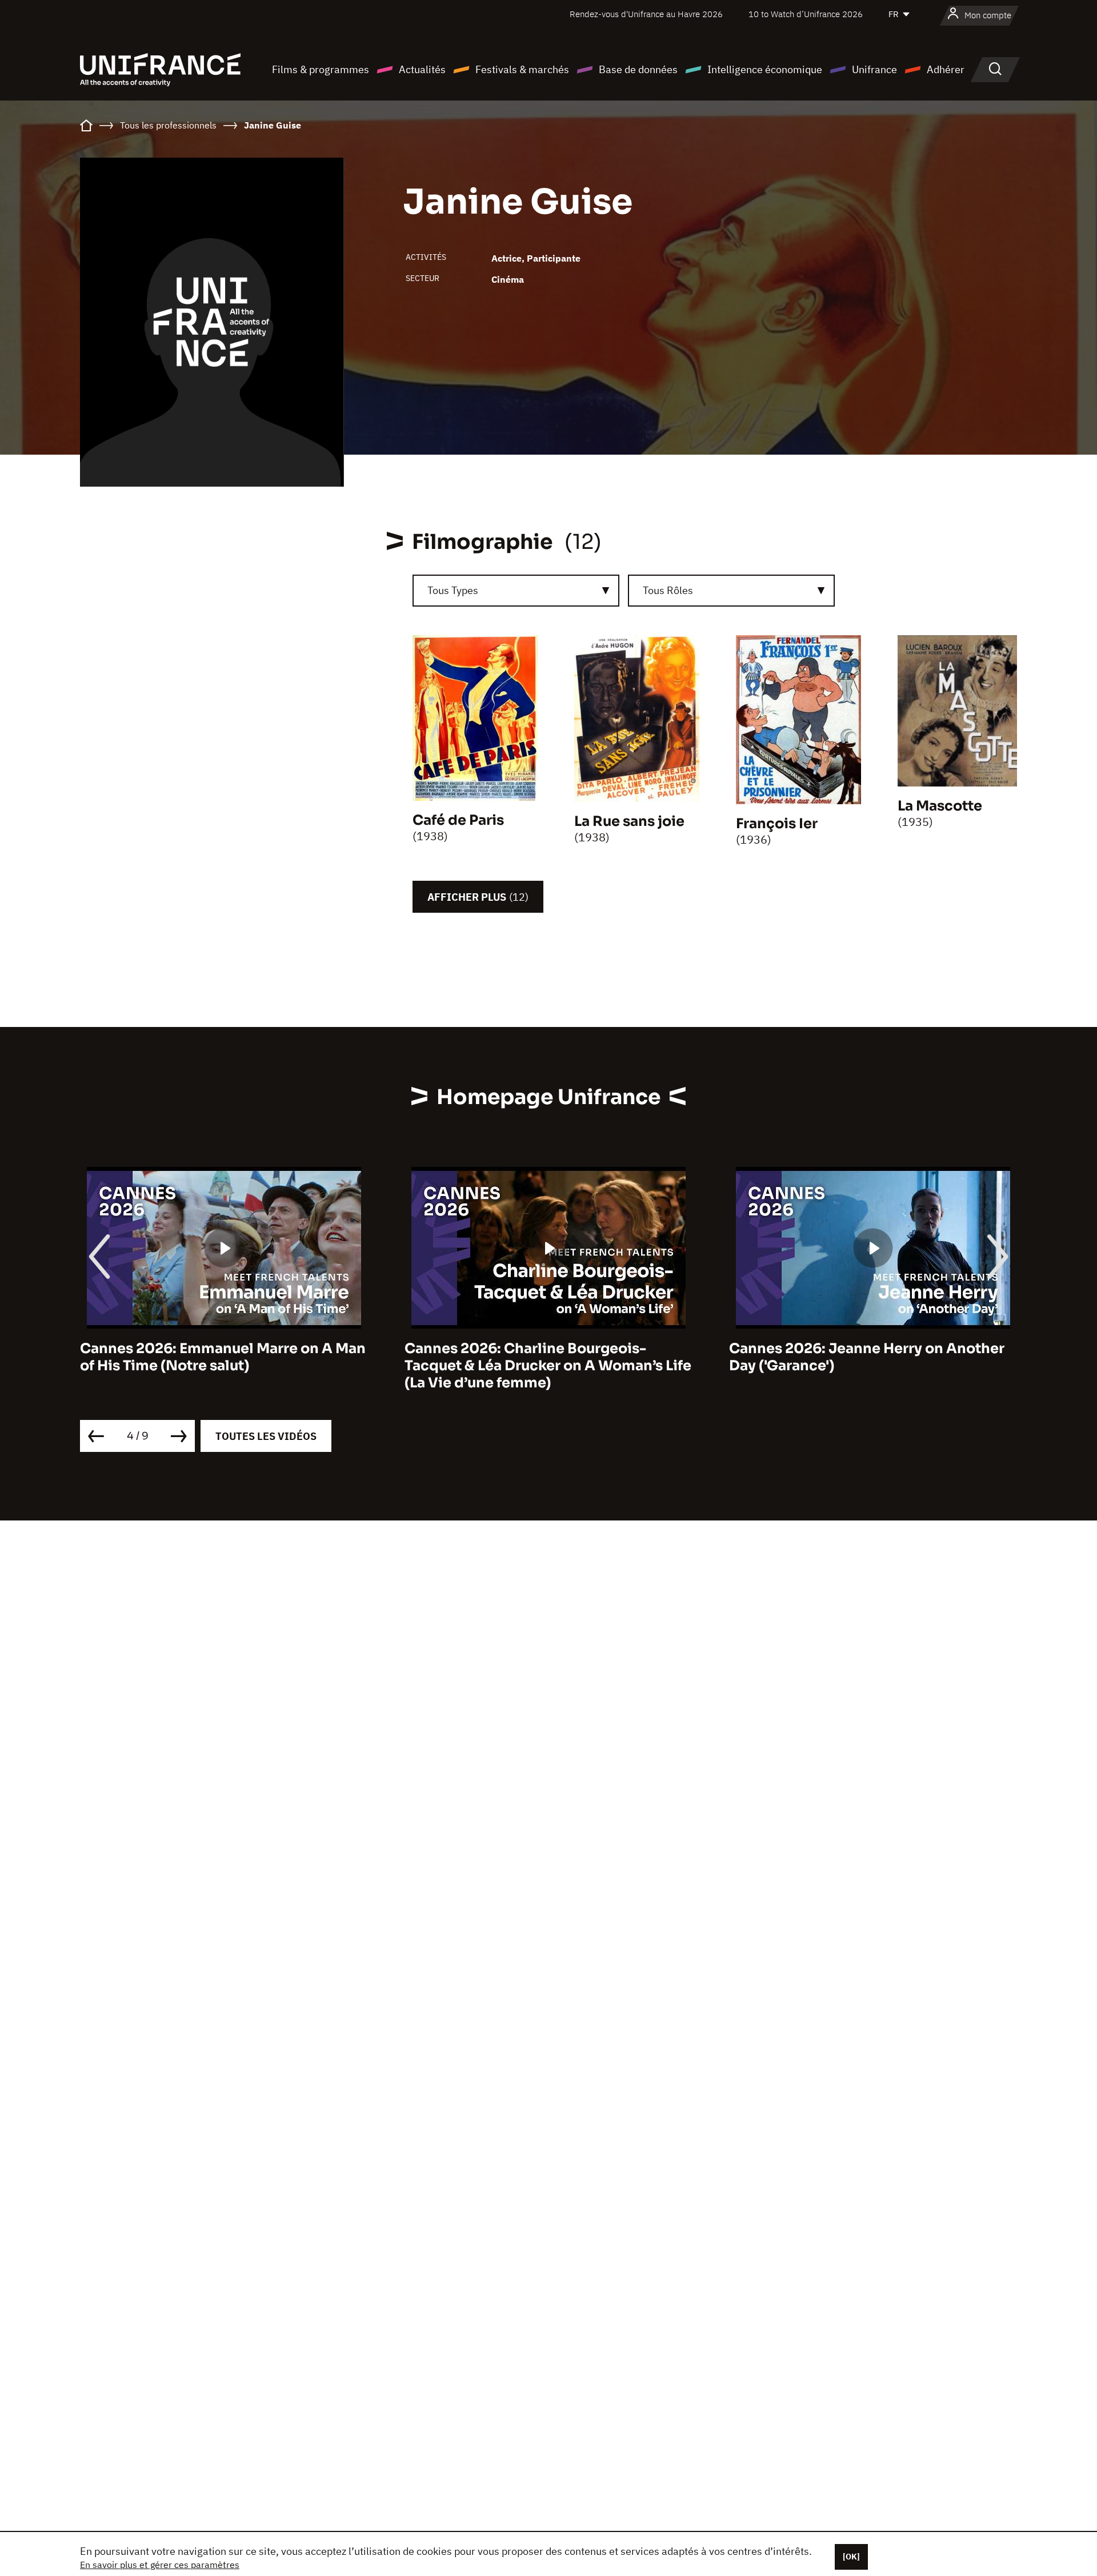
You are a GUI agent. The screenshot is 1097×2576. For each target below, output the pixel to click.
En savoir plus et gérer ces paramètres (160, 2565)
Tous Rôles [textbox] (668, 590)
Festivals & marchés (522, 69)
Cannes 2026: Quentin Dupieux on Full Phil (863, 1357)
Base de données (638, 69)
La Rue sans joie (629, 821)
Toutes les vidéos (266, 1436)
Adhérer (946, 69)
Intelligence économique (765, 69)
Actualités (422, 69)
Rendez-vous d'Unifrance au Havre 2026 (646, 14)
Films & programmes (321, 69)
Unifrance (874, 69)
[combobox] (516, 591)
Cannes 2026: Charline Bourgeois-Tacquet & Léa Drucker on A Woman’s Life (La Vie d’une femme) (223, 1366)
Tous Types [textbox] (453, 590)
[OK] (851, 2557)
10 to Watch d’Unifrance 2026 (806, 14)
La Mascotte (940, 806)
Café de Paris (458, 820)
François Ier (777, 824)
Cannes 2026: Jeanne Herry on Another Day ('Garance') (542, 1357)
